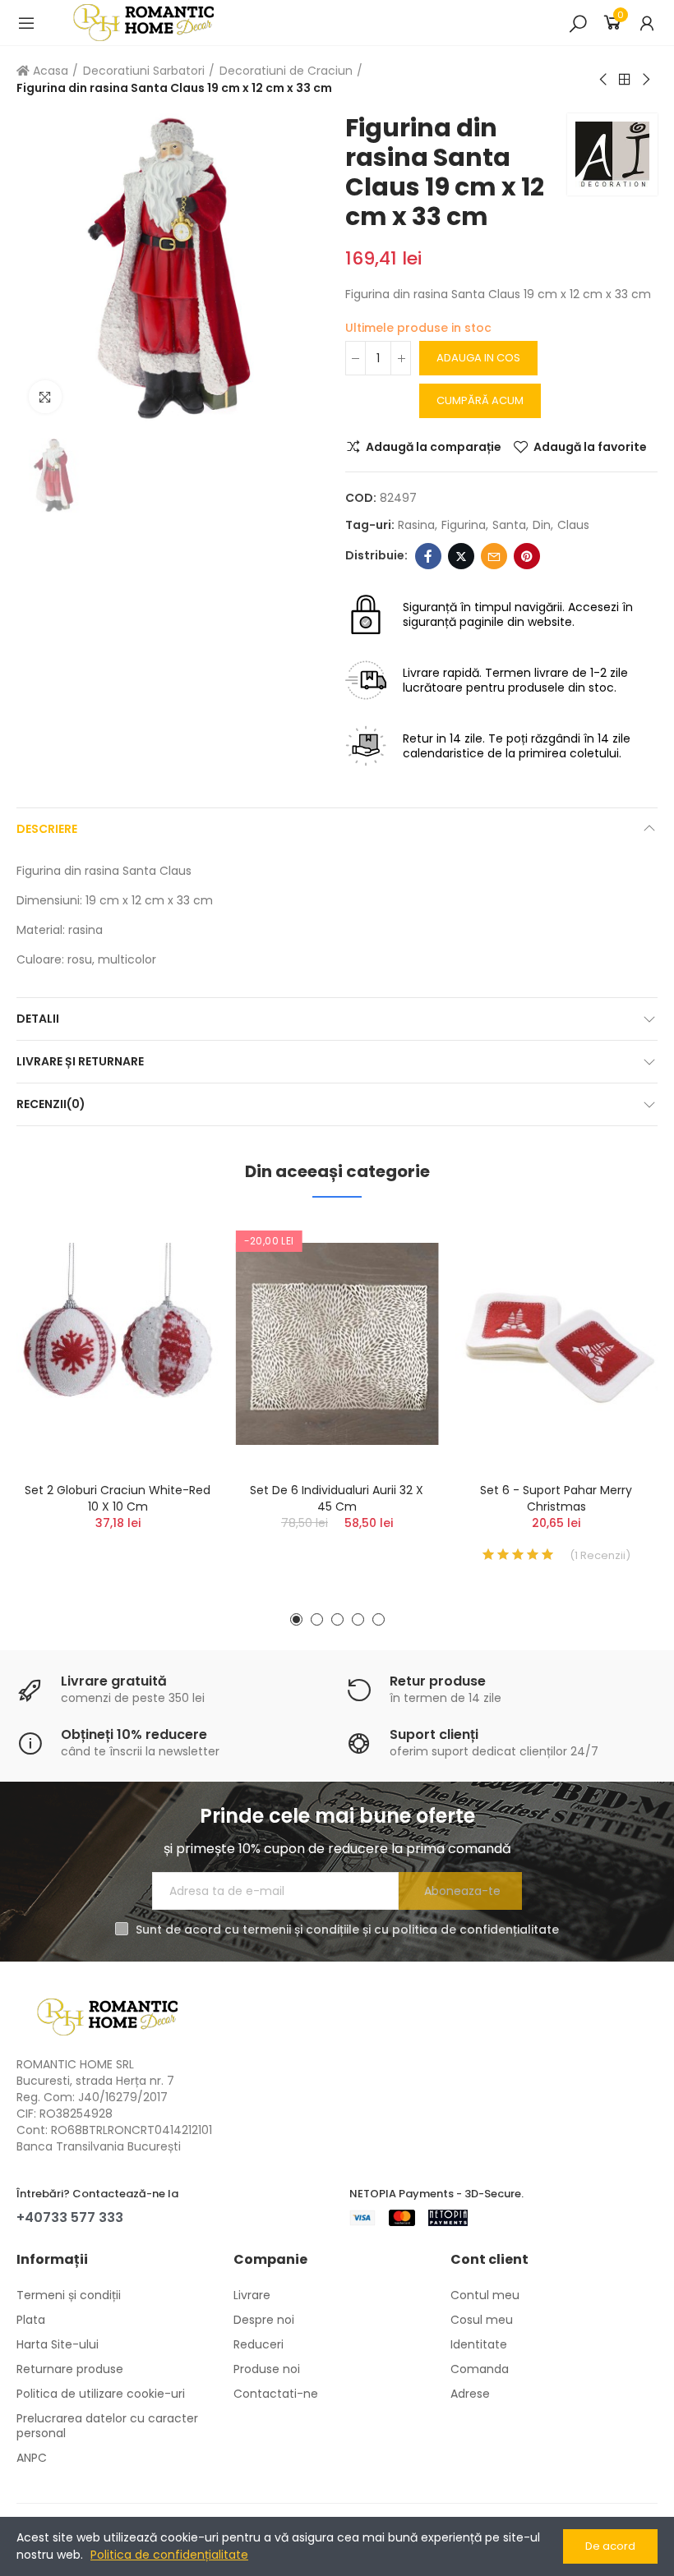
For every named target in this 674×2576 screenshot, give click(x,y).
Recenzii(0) (51, 1104)
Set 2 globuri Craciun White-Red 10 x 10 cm (118, 1498)
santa (509, 525)
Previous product (604, 80)
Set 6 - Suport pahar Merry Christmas (556, 1498)
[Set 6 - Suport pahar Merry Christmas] (556, 1344)
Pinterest (527, 556)
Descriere (47, 829)
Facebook (428, 556)
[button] (296, 1619)
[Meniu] (26, 23)
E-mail (494, 556)
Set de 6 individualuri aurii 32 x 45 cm (337, 1498)
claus (573, 525)
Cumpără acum (480, 400)
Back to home (625, 80)
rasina (416, 525)
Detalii (38, 1019)
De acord (610, 2546)
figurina (464, 525)
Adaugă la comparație (434, 447)
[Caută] (578, 23)
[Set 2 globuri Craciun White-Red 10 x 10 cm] (118, 1344)
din (542, 525)
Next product (645, 80)
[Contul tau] (647, 23)
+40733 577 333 (70, 2217)
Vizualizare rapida (178, 1313)
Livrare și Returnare (80, 1061)
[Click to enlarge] (45, 397)
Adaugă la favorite (590, 447)
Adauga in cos (478, 358)
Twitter (461, 556)
